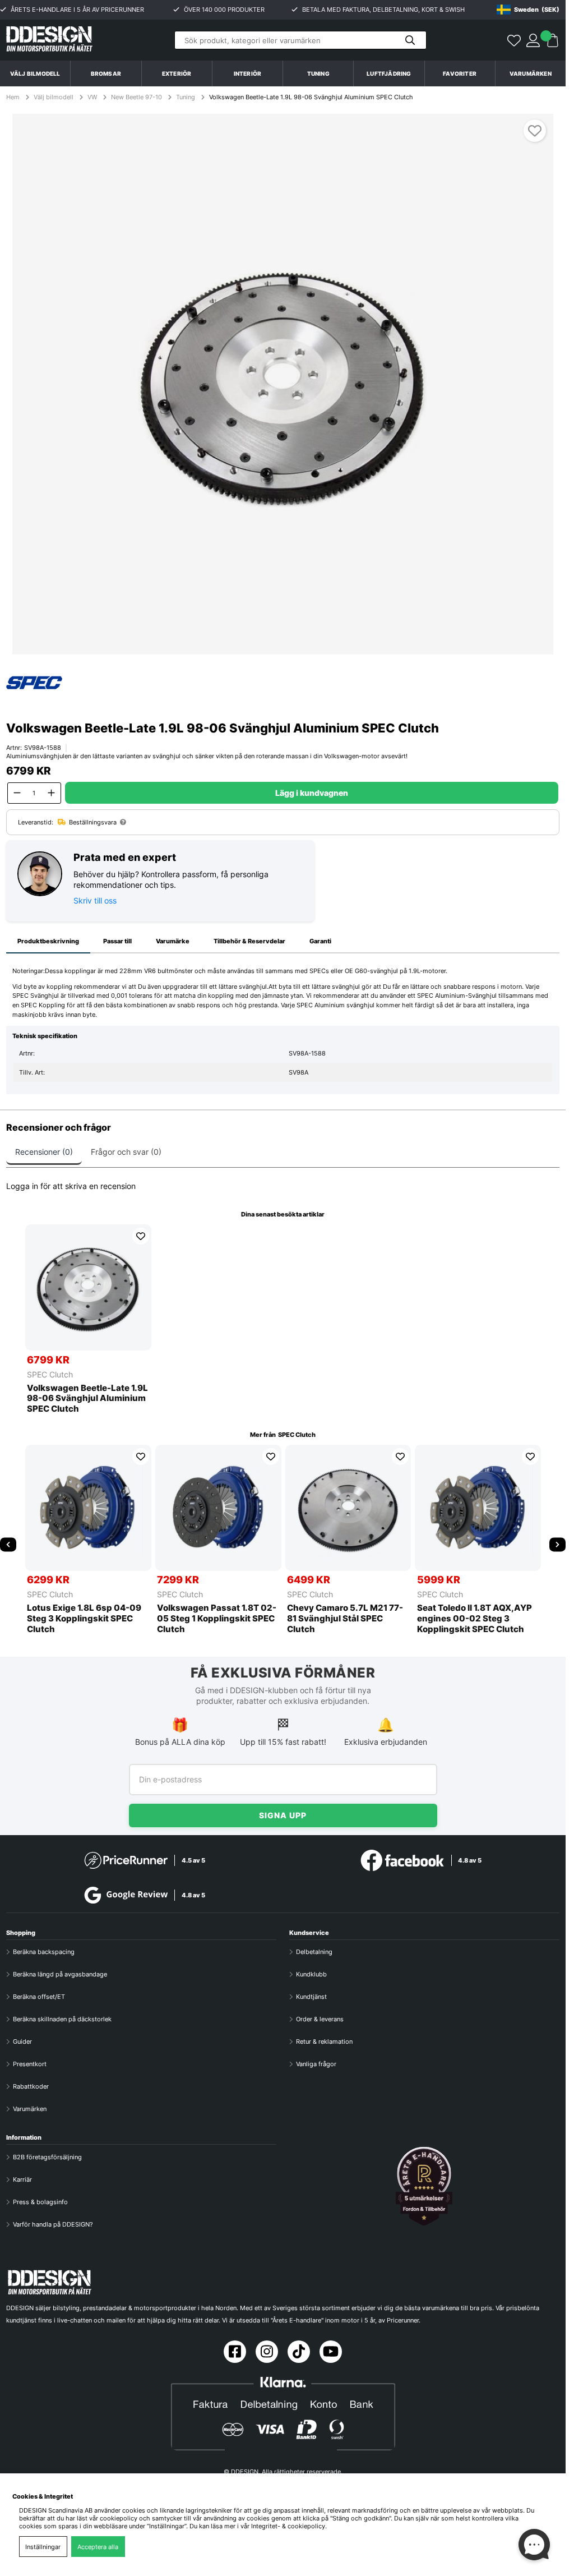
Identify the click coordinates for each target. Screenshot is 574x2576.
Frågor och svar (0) (126, 1152)
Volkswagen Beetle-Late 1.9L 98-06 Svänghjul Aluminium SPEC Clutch (311, 97)
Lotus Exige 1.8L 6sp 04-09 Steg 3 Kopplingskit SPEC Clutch (84, 1619)
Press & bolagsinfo (40, 2202)
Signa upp (283, 1815)
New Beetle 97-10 (136, 97)
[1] (283, 384)
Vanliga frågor (316, 2064)
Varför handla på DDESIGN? (53, 2224)
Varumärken (531, 73)
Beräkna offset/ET (39, 1997)
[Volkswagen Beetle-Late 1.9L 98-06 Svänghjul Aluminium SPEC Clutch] (88, 1287)
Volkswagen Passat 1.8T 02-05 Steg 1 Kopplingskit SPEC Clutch (217, 1619)
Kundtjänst (311, 1997)
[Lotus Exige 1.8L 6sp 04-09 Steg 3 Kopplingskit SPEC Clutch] (88, 1508)
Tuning (186, 97)
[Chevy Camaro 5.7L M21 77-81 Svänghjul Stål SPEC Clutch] (348, 1508)
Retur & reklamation (324, 2042)
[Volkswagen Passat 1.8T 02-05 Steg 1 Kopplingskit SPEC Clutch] (218, 1508)
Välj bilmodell (35, 73)
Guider (22, 2042)
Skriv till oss (95, 900)
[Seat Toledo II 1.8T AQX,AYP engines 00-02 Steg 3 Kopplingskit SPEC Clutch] (478, 1508)
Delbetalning (314, 1952)
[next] (557, 1544)
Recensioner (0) (44, 1152)
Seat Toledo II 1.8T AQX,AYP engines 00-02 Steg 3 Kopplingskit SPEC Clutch (475, 1619)
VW (92, 97)
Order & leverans (320, 2019)
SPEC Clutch (50, 1374)
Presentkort (30, 2064)
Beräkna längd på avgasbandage (60, 1974)
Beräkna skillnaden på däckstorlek (62, 2019)
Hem (14, 97)
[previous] (8, 1544)
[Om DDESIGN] (424, 2186)
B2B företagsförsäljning (47, 2157)
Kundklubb (311, 1974)
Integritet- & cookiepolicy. (289, 2526)
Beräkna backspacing (44, 1952)
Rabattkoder (31, 2086)
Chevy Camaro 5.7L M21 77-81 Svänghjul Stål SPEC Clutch (345, 1619)
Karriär (22, 2179)
